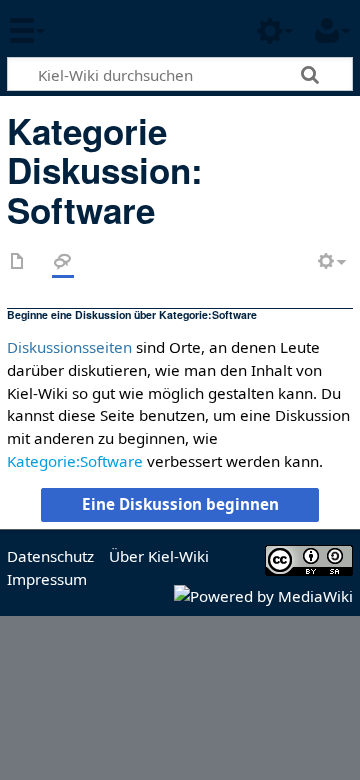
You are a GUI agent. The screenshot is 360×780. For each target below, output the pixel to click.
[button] (179, 505)
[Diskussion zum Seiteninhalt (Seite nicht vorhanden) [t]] (63, 262)
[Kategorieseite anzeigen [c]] (18, 262)
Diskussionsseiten (69, 347)
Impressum (47, 579)
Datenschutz (50, 556)
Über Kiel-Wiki (159, 556)
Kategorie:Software (75, 461)
